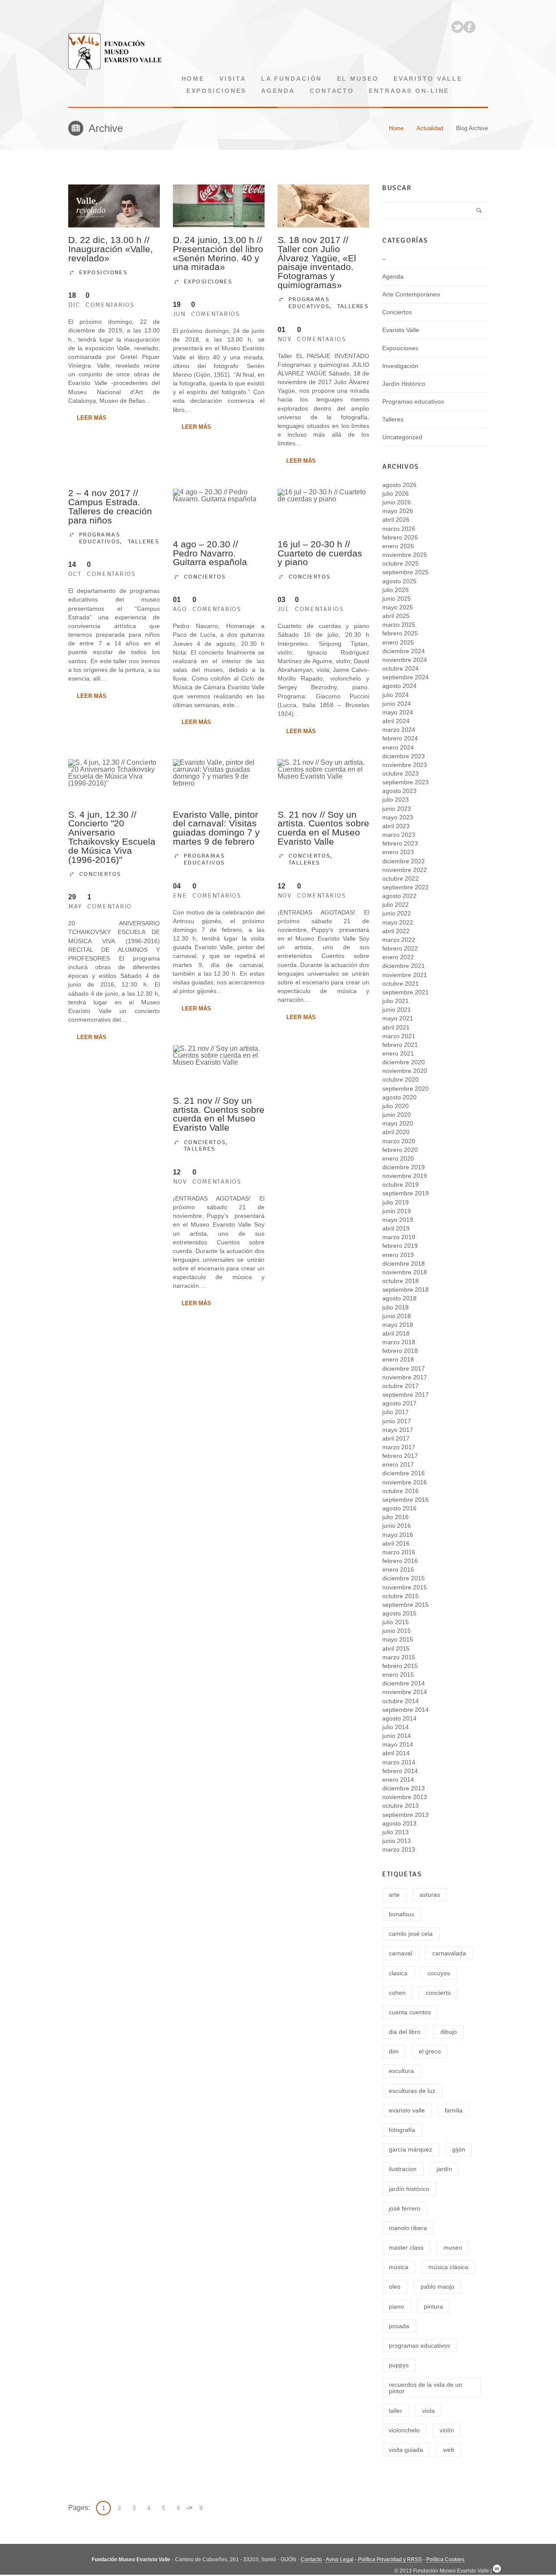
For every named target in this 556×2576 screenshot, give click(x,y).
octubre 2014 (400, 1701)
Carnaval (400, 1953)
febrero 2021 (400, 1045)
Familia (454, 2110)
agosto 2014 (399, 1718)
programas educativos (419, 2346)
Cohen (397, 1993)
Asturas (430, 1895)
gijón (459, 2149)
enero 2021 (398, 1053)
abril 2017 (396, 1438)
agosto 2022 (399, 896)
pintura (434, 2306)
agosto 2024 (399, 686)
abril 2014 (396, 1753)
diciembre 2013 (404, 1788)
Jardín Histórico (404, 384)
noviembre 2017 (405, 1377)
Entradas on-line (409, 91)
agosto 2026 (399, 485)
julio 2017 (395, 1412)
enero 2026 (398, 546)
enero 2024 (398, 747)
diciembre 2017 (404, 1369)
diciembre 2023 (404, 756)
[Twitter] (457, 27)
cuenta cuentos (410, 2012)
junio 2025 (397, 599)
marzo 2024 (399, 730)
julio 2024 (395, 695)
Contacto (332, 91)
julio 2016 (395, 1517)
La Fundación (292, 79)
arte (394, 1895)
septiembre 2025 (405, 572)
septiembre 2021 (405, 992)
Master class (406, 2247)
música (399, 2267)
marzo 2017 (399, 1447)
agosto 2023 (399, 791)
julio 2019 (395, 1202)
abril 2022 (396, 931)
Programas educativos (309, 303)
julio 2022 (395, 905)
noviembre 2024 (405, 660)
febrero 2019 (400, 1246)
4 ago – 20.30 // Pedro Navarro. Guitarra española (210, 553)
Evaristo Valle (428, 79)
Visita (233, 79)
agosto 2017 (399, 1403)
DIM (394, 2051)
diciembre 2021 (404, 966)
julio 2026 (395, 493)
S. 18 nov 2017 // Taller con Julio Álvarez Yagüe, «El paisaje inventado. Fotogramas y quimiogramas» (317, 262)
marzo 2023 (399, 835)
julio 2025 (395, 590)
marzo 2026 (399, 529)
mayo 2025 (398, 607)
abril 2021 (396, 1027)
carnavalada (449, 1953)
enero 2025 (398, 642)
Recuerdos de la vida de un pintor (425, 2388)
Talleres (353, 306)
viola (429, 2411)
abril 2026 (396, 520)
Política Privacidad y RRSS (390, 2560)
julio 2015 (395, 1622)
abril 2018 (396, 1333)
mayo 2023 (398, 817)
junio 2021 (397, 1010)
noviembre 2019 (405, 1176)
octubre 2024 (400, 668)
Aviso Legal (340, 2560)
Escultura (401, 2071)
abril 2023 (396, 826)
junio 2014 (397, 1736)
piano (396, 2306)
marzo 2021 (399, 1036)
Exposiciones (217, 91)
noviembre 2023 (405, 765)
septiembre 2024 (405, 677)
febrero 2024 (400, 738)
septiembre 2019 (405, 1193)
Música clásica (448, 2267)
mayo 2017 (398, 1430)
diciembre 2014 (404, 1683)
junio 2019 (397, 1211)
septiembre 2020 (405, 1089)
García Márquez (410, 2149)
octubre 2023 (400, 773)
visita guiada (406, 2450)
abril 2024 (396, 721)
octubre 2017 (400, 1386)
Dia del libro (405, 2032)
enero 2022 (398, 957)
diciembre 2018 (404, 1263)
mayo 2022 (398, 922)
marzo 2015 (399, 1657)
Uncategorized (402, 437)
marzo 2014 (399, 1762)
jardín (444, 2169)
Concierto (438, 1993)
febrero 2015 (400, 1666)
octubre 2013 (400, 1806)
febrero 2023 (400, 843)
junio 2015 (397, 1631)
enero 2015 (398, 1675)
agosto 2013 (399, 1823)
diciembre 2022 (404, 861)
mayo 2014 (398, 1744)
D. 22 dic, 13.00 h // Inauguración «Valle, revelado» (111, 249)
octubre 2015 (400, 1596)
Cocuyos (439, 1973)
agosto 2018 (399, 1298)
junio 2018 (397, 1316)
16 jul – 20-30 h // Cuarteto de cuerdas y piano (320, 553)
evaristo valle (407, 2110)
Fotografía (402, 2130)
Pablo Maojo (437, 2286)
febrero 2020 (400, 1150)
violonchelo (404, 2430)
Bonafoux (402, 1914)
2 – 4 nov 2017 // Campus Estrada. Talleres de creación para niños (110, 506)
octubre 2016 (400, 1491)
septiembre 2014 (405, 1710)
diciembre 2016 (404, 1473)
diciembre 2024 (404, 651)
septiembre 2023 (405, 782)
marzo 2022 (399, 940)
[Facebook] (470, 27)
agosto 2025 (399, 581)
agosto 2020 (399, 1097)
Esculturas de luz (412, 2091)
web (449, 2450)
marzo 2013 (399, 1849)
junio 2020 (397, 1115)
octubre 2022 (400, 878)
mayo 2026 (398, 511)
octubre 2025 (400, 563)
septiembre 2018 (405, 1290)
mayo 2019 (398, 1220)
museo (453, 2247)
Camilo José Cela (411, 1934)
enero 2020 (398, 1158)
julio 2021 (395, 1001)
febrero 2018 (400, 1351)
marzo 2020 (399, 1141)
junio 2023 (397, 809)
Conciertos (205, 576)
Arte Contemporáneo (411, 294)
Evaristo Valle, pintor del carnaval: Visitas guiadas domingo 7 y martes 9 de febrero (216, 828)
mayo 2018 (398, 1325)
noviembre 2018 (405, 1272)
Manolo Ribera (408, 2228)
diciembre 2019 (404, 1167)
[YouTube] (482, 27)
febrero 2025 (400, 633)
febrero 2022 (400, 948)
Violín (447, 2430)
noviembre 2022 (405, 870)
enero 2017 (398, 1464)
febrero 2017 (400, 1456)
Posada (399, 2326)
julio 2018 (395, 1307)
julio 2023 (395, 799)
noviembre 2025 (405, 555)
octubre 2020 (400, 1079)
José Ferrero (405, 2208)
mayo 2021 (398, 1018)
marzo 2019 (399, 1237)
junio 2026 (397, 502)
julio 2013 (395, 1832)
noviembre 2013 (405, 1797)
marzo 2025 (399, 625)
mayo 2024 (398, 712)
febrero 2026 (400, 537)
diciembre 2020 (404, 1062)
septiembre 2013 (405, 1815)
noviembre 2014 (405, 1692)
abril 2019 (396, 1228)
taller (395, 2411)
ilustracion (403, 2169)
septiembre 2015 (405, 1605)
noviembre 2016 (405, 1482)
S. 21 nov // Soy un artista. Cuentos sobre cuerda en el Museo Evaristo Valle (323, 828)
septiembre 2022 (405, 887)
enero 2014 (398, 1780)
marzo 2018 (399, 1342)
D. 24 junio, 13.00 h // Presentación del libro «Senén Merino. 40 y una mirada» (218, 253)
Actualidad (430, 128)
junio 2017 (397, 1421)
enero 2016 (398, 1569)
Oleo (395, 2286)
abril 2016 (396, 1543)
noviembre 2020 (405, 1071)
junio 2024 (397, 704)
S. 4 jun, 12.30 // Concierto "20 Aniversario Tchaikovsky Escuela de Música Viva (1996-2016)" (112, 837)
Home (193, 79)
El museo (358, 79)
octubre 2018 (400, 1281)
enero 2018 (398, 1359)
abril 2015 (396, 1648)
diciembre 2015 (404, 1578)
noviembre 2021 (405, 975)
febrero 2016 (400, 1561)
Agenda (278, 91)
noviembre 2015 (405, 1587)
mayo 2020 (398, 1123)
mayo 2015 (398, 1639)
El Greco (430, 2051)
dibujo (449, 2032)
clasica (398, 1973)
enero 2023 (398, 852)
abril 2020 (396, 1132)
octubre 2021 (400, 984)
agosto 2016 (399, 1508)
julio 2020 (395, 1106)
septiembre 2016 (405, 1500)
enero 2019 (398, 1255)
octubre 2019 (400, 1184)
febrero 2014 (400, 1771)
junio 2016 (397, 1526)
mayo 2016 (398, 1535)
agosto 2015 (399, 1613)
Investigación (400, 366)
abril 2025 (396, 616)
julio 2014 (395, 1727)
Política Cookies (445, 2560)
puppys (399, 2365)
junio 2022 (397, 913)
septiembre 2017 (405, 1395)
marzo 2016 (399, 1552)
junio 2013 (397, 1841)
